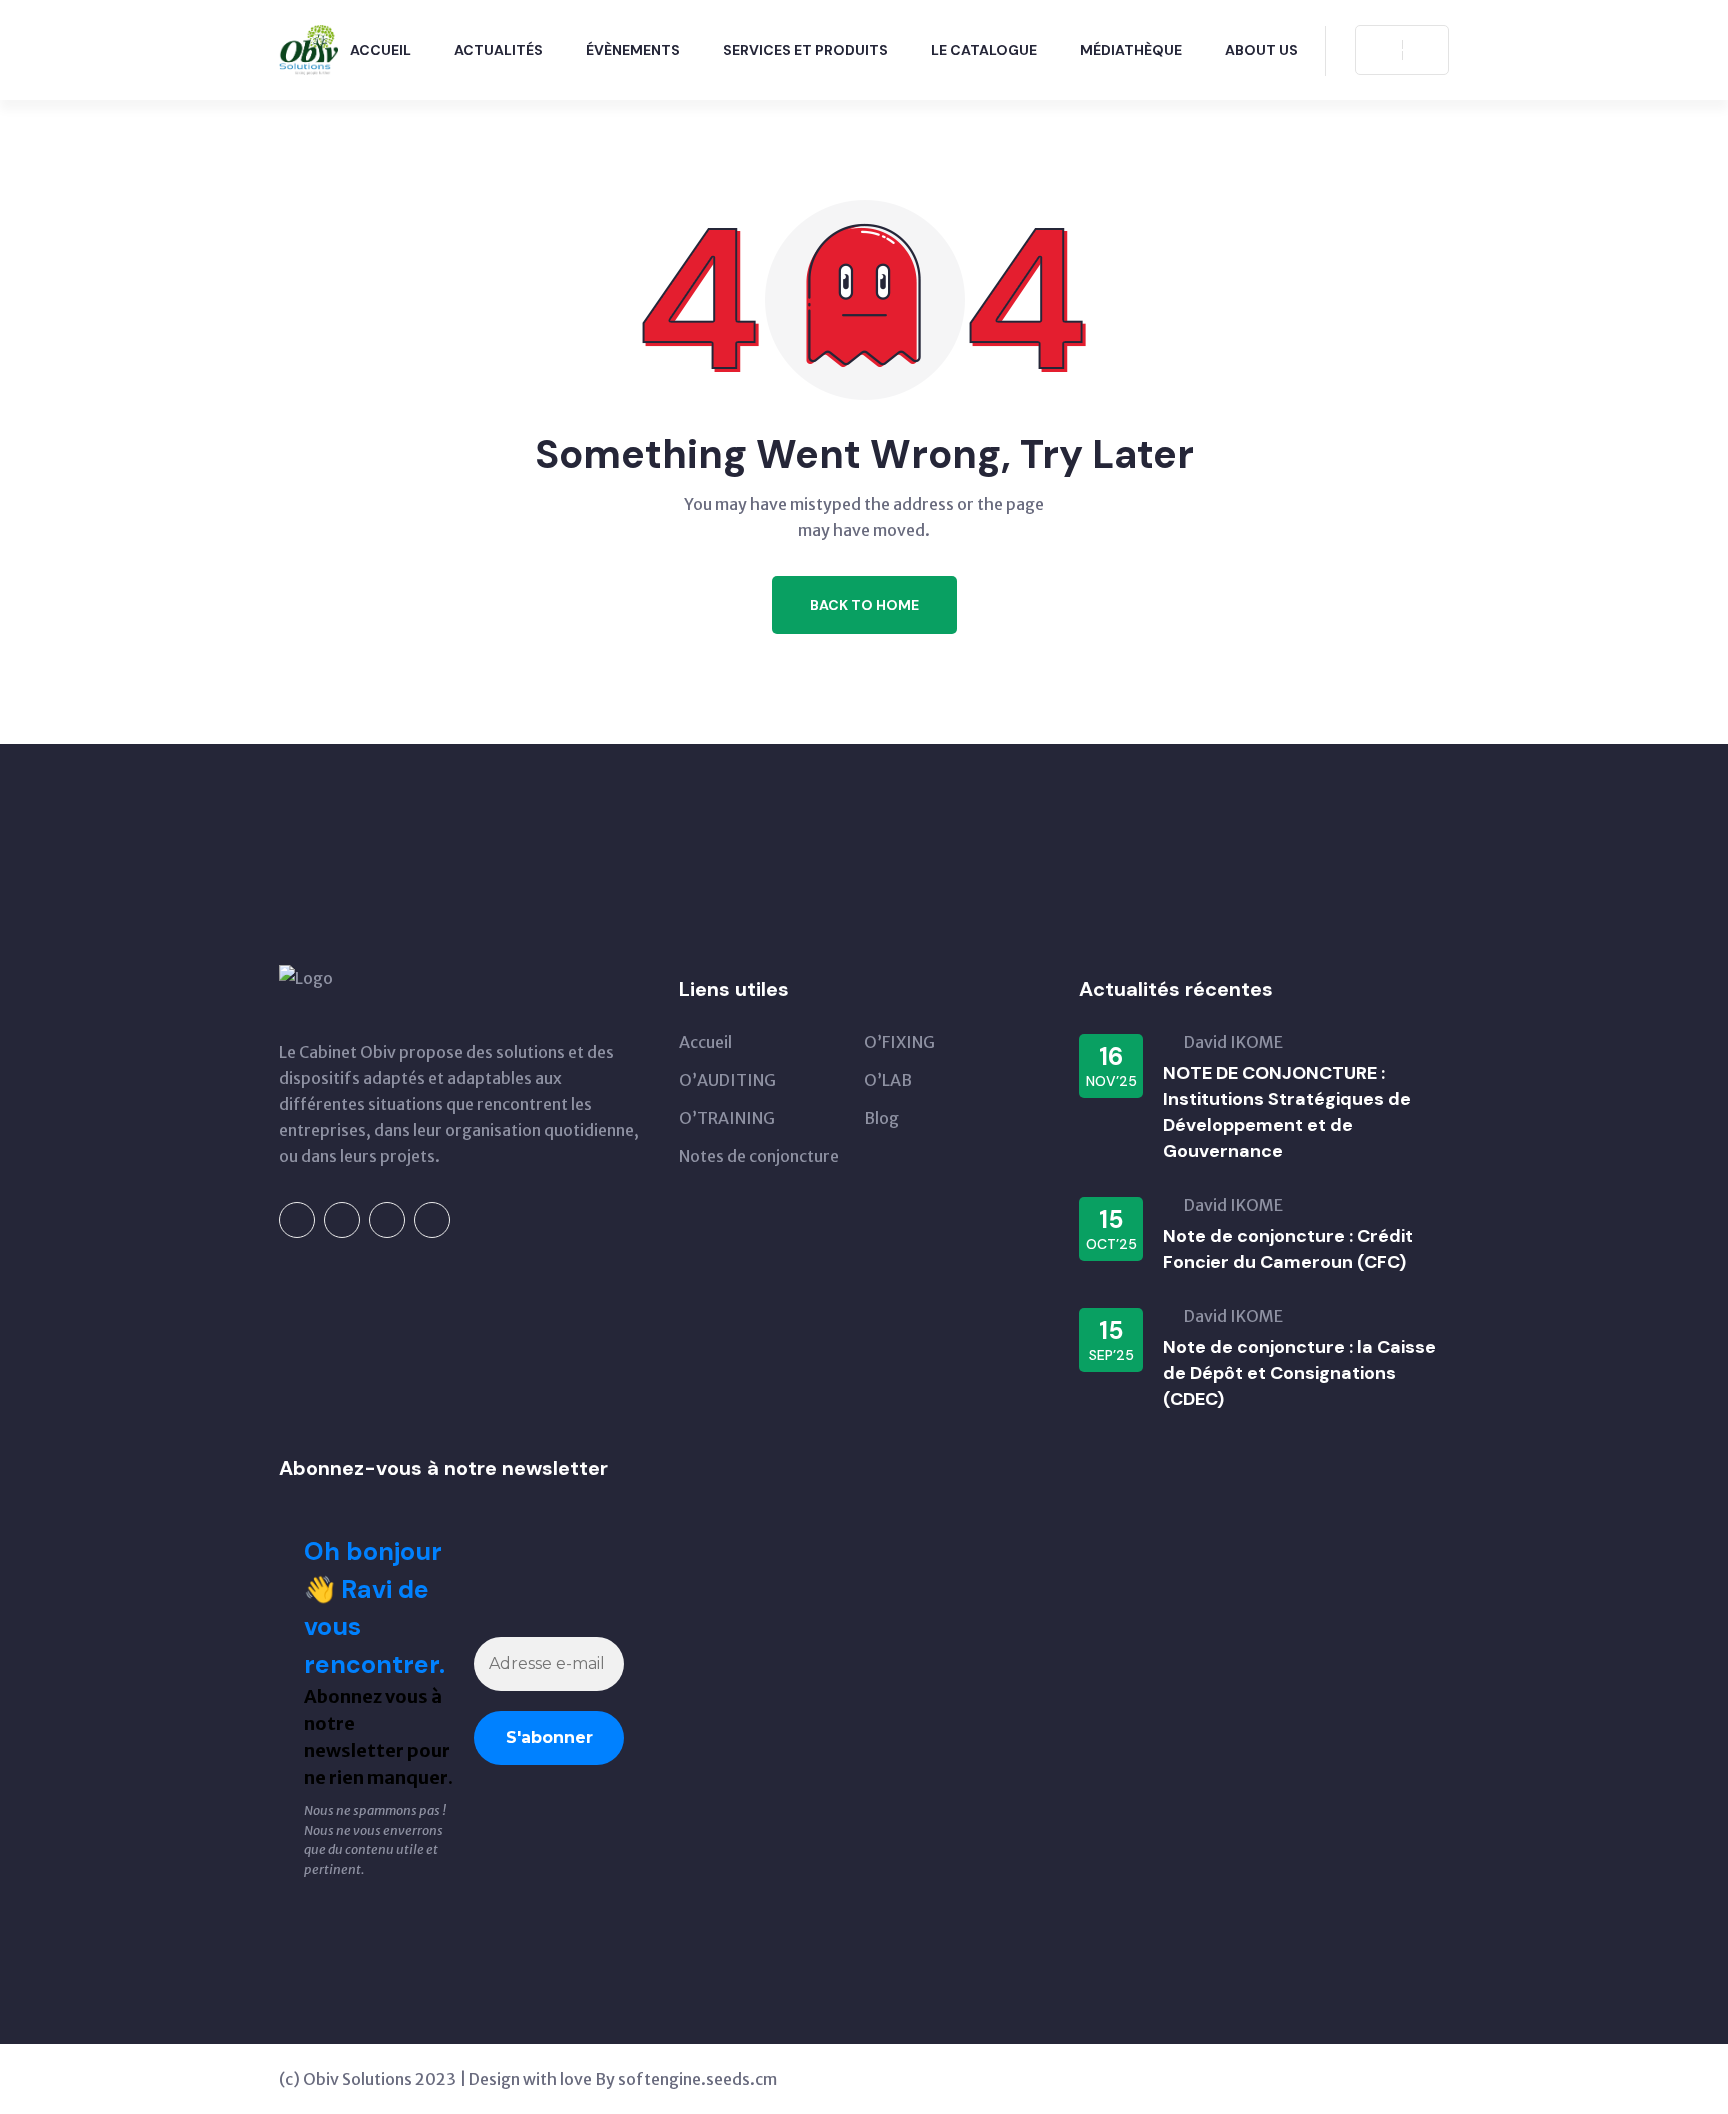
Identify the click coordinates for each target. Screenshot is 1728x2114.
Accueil (380, 50)
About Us (1261, 50)
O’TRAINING (727, 1118)
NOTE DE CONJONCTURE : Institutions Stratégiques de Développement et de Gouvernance (1287, 1112)
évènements (633, 50)
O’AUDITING (727, 1080)
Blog (881, 1118)
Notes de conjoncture (759, 1156)
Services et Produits (805, 50)
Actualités (498, 50)
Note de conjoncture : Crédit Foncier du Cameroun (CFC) (1288, 1249)
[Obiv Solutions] (308, 48)
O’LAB (888, 1080)
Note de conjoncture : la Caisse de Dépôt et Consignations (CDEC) (1299, 1373)
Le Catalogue (984, 50)
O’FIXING (899, 1042)
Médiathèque (1131, 50)
